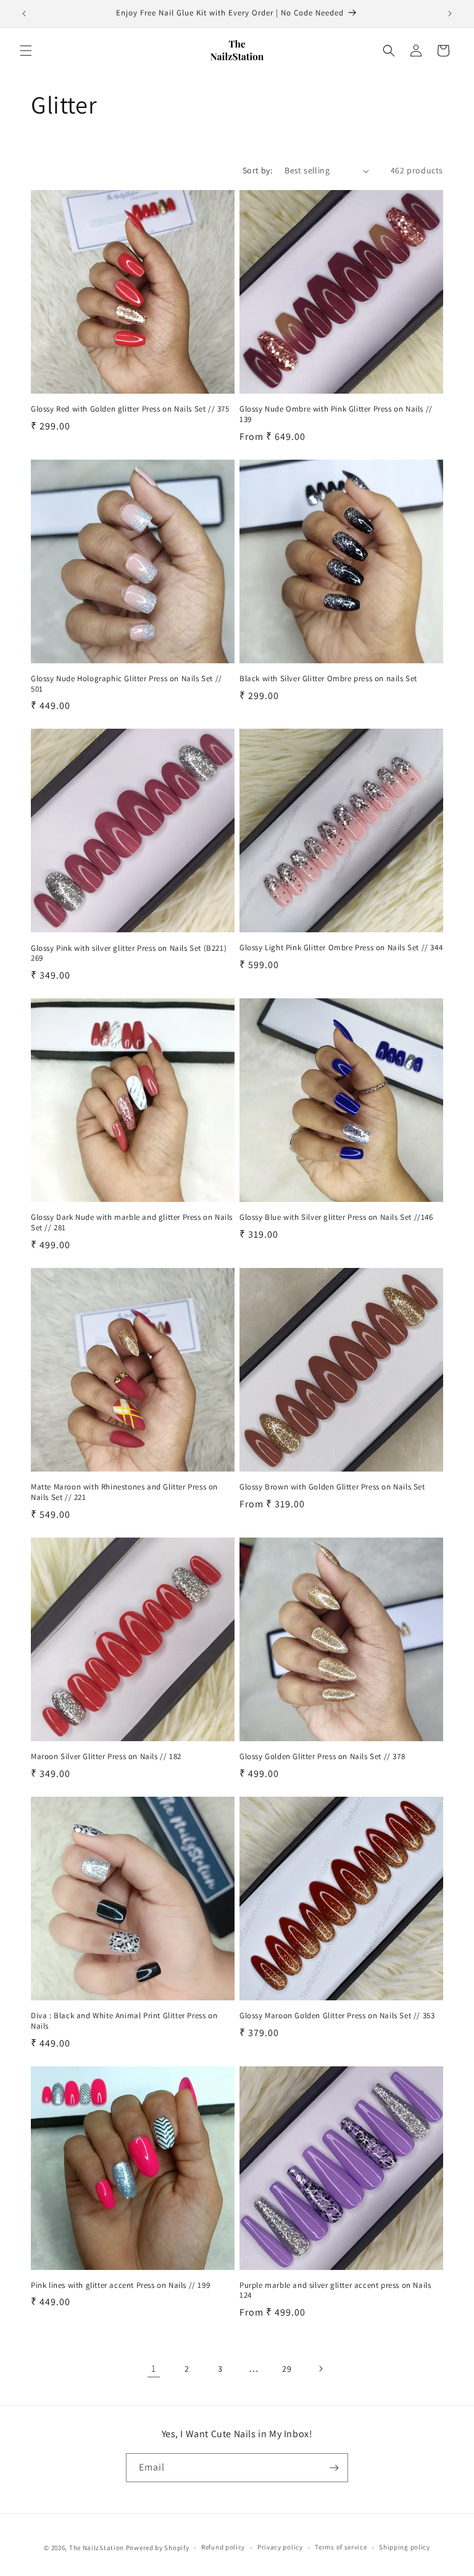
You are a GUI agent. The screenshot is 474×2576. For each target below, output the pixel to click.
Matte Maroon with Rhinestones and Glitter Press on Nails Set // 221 (124, 1492)
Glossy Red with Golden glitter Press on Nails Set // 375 (130, 409)
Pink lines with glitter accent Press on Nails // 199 (120, 2285)
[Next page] (320, 2369)
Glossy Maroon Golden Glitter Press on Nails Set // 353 (337, 2016)
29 (287, 2369)
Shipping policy (405, 2547)
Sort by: (257, 170)
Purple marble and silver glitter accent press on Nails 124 (335, 2291)
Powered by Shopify (158, 2548)
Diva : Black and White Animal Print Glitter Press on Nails (124, 2021)
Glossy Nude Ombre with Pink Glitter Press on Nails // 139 (336, 414)
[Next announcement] (450, 14)
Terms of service (341, 2547)
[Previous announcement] (24, 14)
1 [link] (154, 2368)
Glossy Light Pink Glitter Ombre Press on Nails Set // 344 (341, 948)
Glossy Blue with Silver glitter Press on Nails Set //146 (336, 1217)
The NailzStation (97, 2548)
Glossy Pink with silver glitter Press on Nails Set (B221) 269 (129, 954)
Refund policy (223, 2547)
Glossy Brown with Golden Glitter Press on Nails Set (332, 1487)
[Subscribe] (334, 2468)
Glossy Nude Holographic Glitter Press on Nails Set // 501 (127, 684)
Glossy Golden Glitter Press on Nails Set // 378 (322, 1757)
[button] (26, 51)
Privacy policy (280, 2547)
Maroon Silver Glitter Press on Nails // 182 (106, 1757)
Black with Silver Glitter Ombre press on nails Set (328, 679)
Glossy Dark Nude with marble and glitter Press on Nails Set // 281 (132, 1223)
